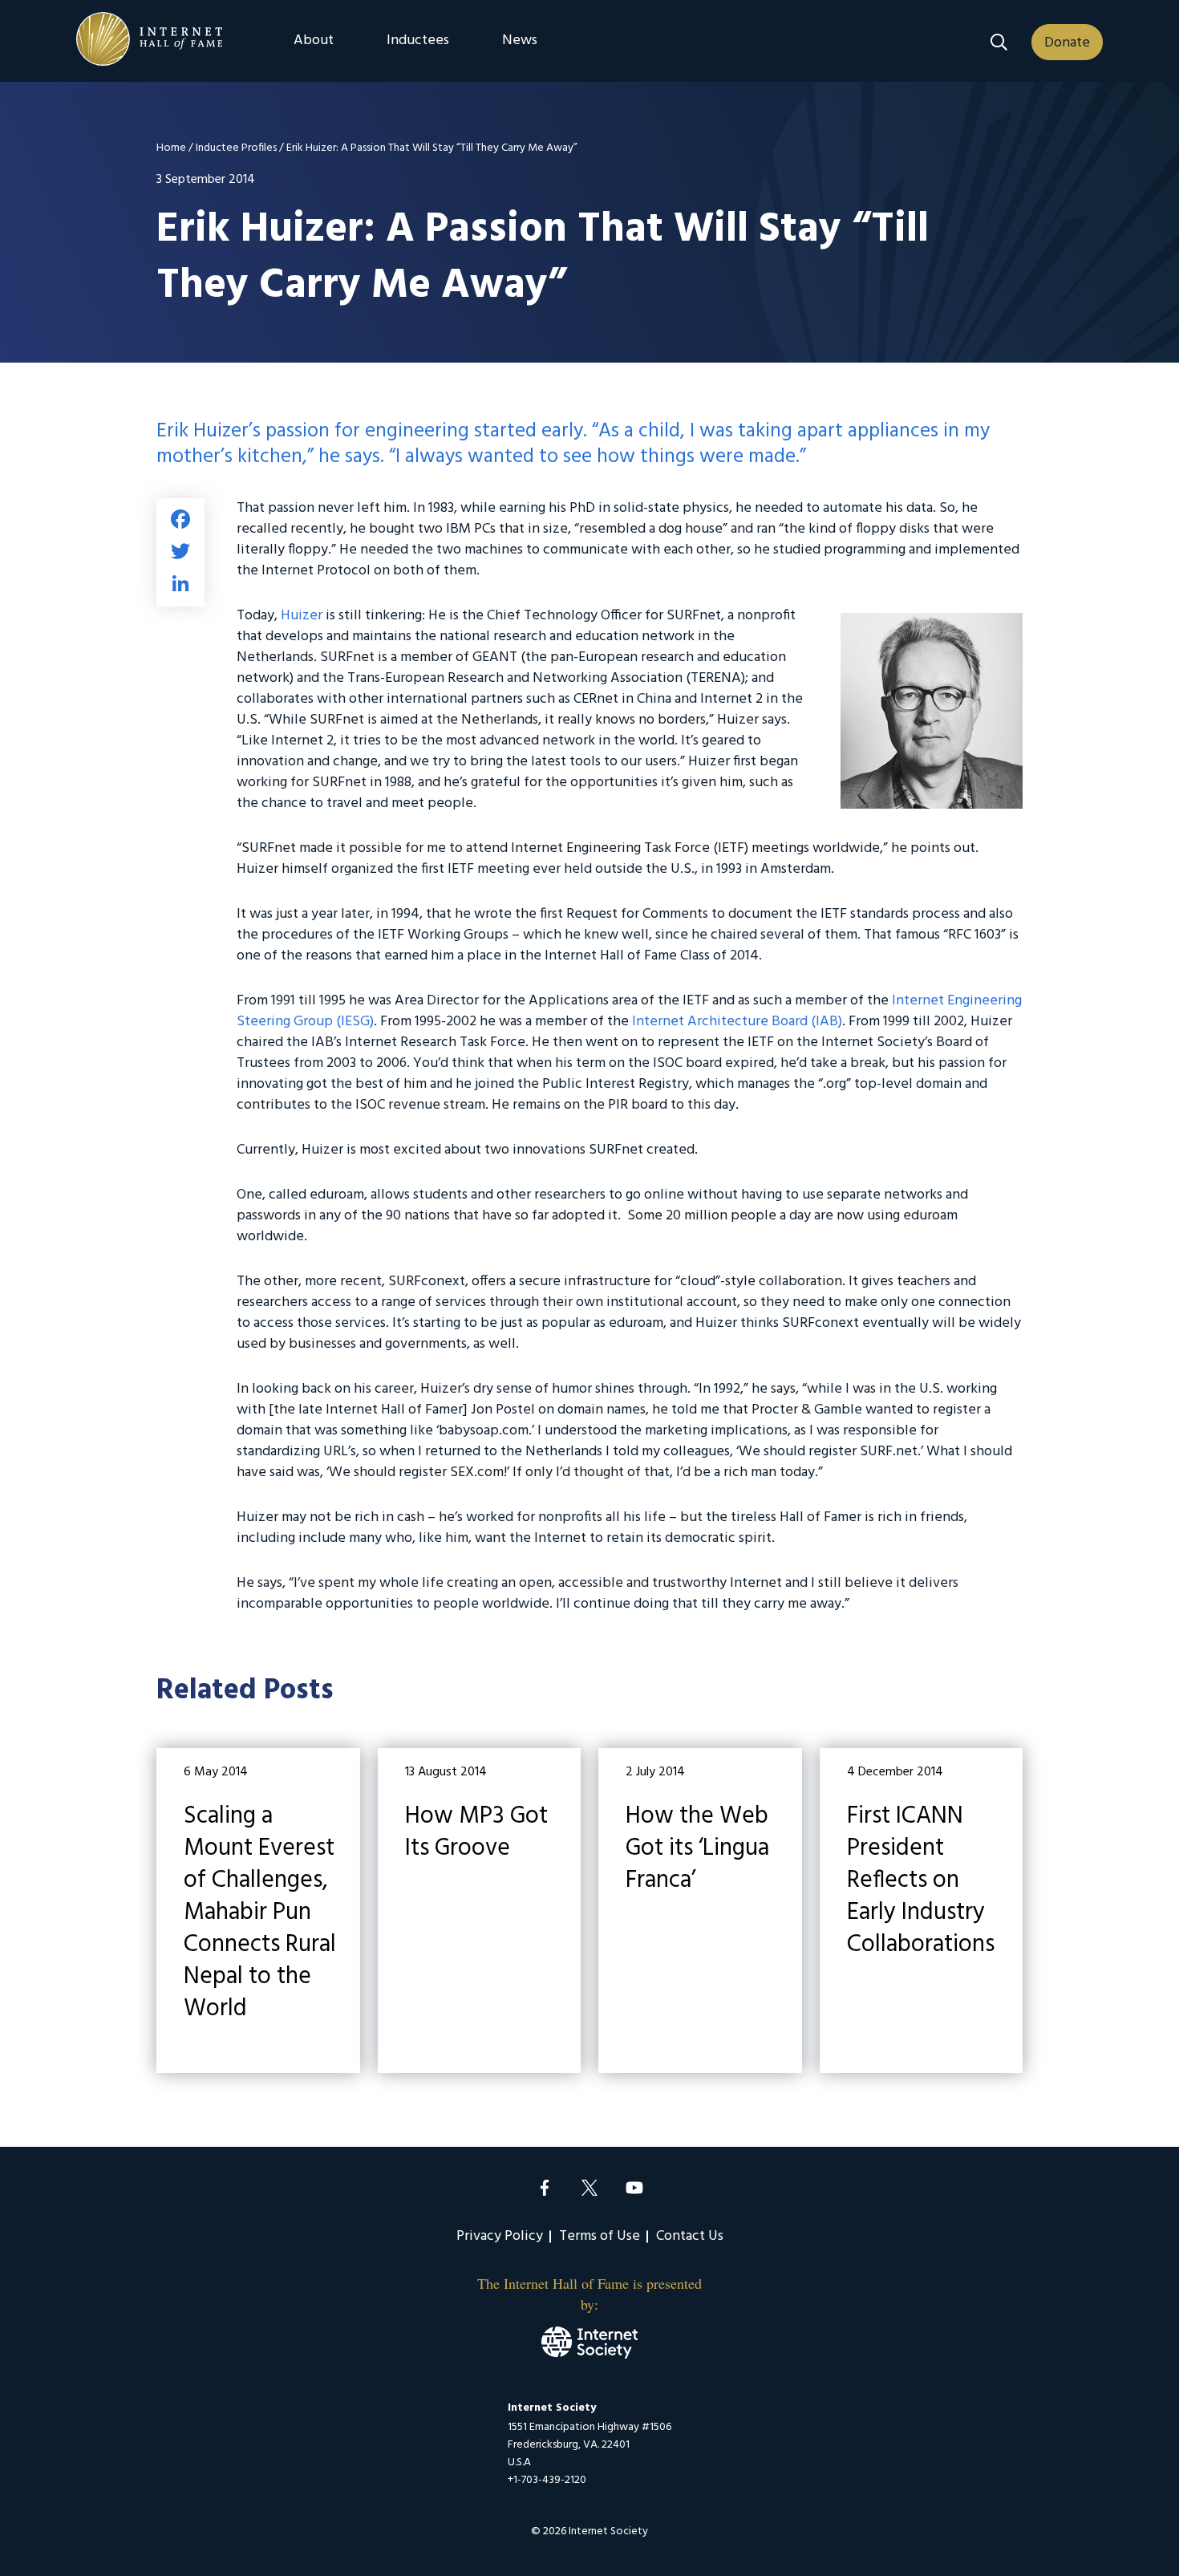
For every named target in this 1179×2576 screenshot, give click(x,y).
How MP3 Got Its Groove (480, 1911)
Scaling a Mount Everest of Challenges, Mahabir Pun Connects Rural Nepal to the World (258, 1911)
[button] (999, 42)
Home (171, 148)
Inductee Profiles (236, 148)
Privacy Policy (500, 2236)
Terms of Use (600, 2236)
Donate (1067, 43)
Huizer (302, 616)
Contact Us (690, 2236)
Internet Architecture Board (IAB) (737, 1022)
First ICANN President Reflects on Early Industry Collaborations (922, 1911)
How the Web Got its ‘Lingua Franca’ (700, 1911)
